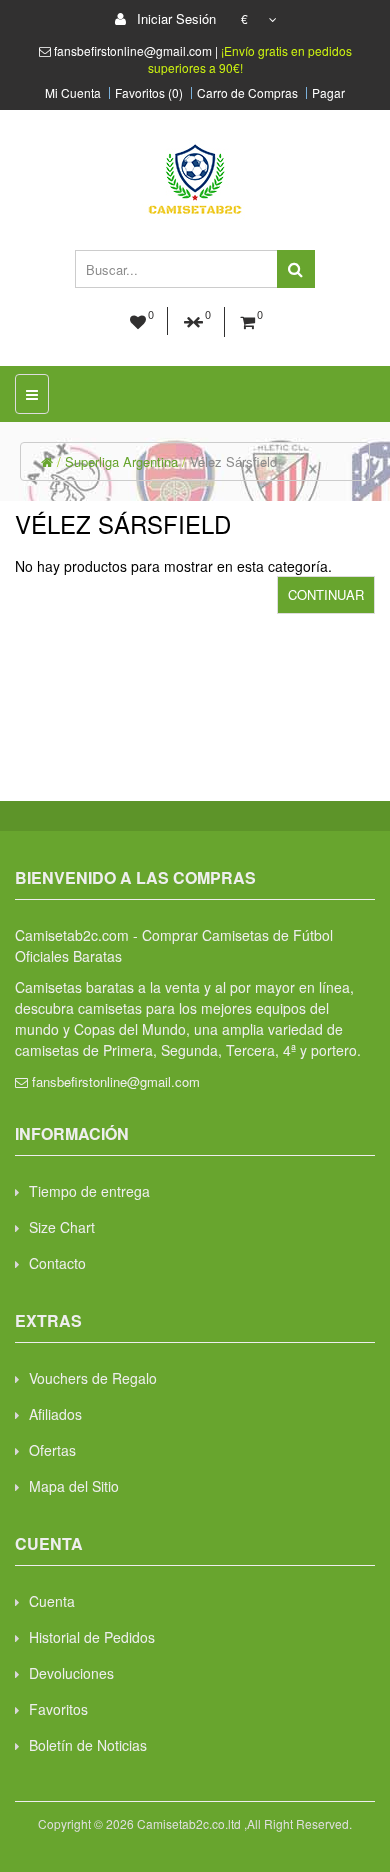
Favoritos (58, 1709)
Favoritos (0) (149, 93)
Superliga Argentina (121, 461)
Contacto (57, 1263)
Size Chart (62, 1227)
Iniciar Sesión (174, 18)
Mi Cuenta (73, 93)
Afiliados (55, 1414)
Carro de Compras (247, 93)
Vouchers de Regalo (93, 1378)
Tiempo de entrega (89, 1191)
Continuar (326, 594)
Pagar (328, 93)
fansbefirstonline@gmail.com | (137, 50)
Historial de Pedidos (92, 1637)
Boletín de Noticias (88, 1745)
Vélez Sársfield (233, 461)
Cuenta (52, 1601)
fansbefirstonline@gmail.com (116, 1081)
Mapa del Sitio (74, 1486)
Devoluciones (71, 1673)
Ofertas (52, 1450)
